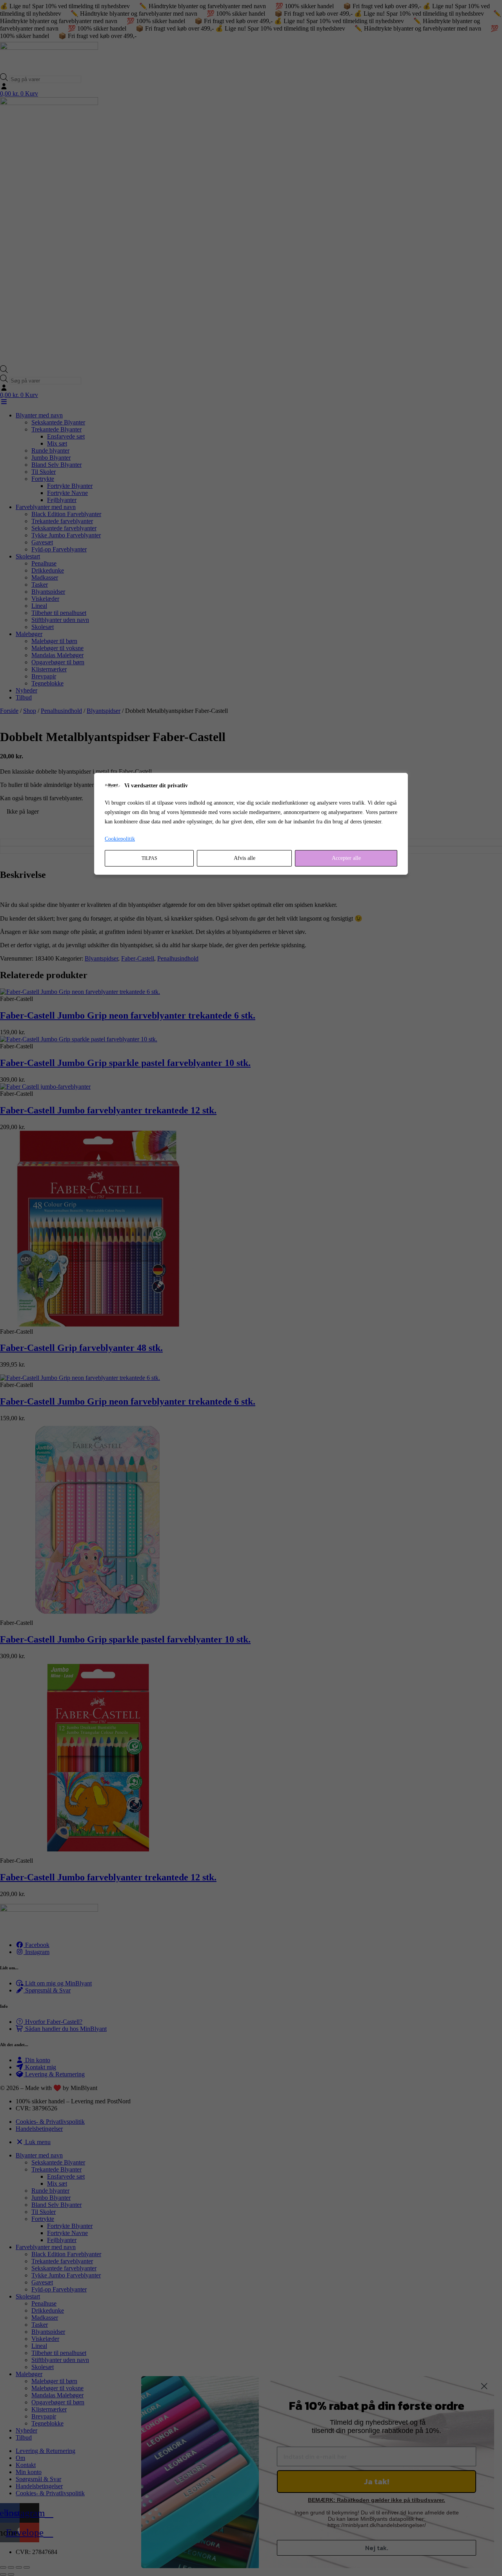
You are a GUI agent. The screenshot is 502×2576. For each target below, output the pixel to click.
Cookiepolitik (120, 839)
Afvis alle (245, 858)
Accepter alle (346, 858)
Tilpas (149, 858)
